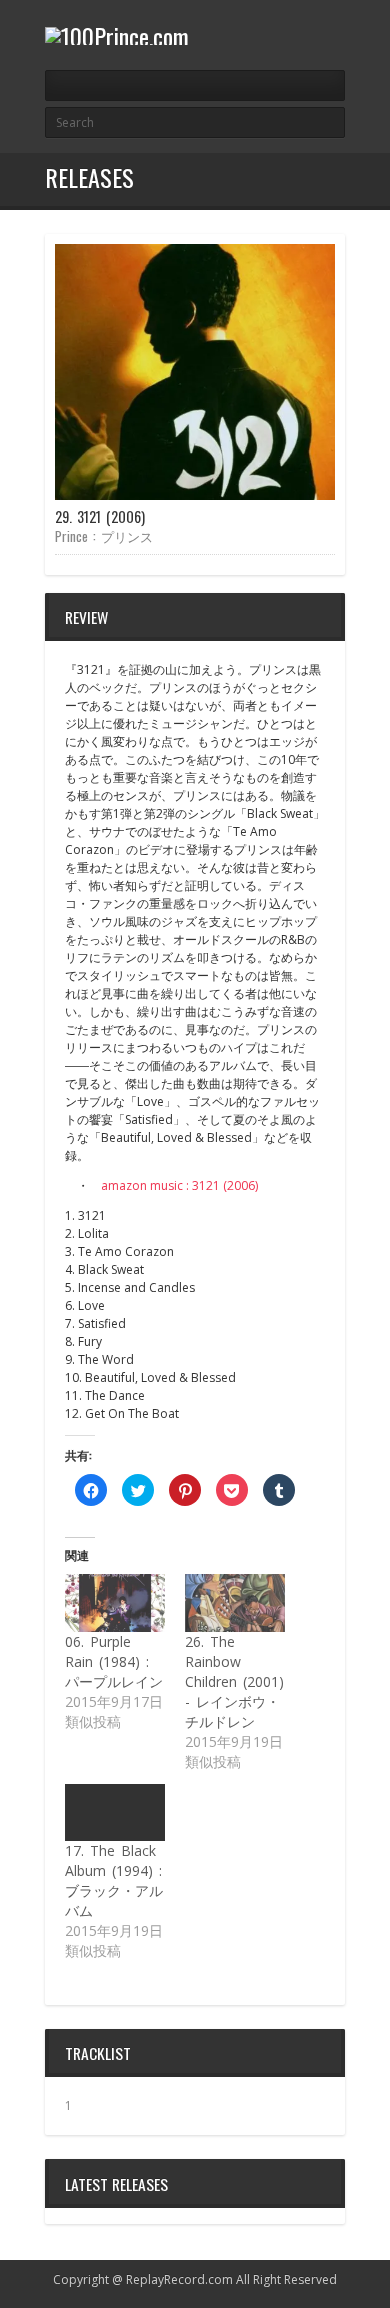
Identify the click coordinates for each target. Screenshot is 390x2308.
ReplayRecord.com (179, 2279)
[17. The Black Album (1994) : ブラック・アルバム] (115, 1812)
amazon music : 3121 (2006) (179, 1185)
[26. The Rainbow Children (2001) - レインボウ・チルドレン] (235, 1602)
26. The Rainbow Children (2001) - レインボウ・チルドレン (234, 1681)
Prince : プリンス (104, 536)
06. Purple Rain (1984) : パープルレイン (114, 1661)
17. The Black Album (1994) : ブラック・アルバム (114, 1880)
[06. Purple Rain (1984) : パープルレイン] (115, 1602)
